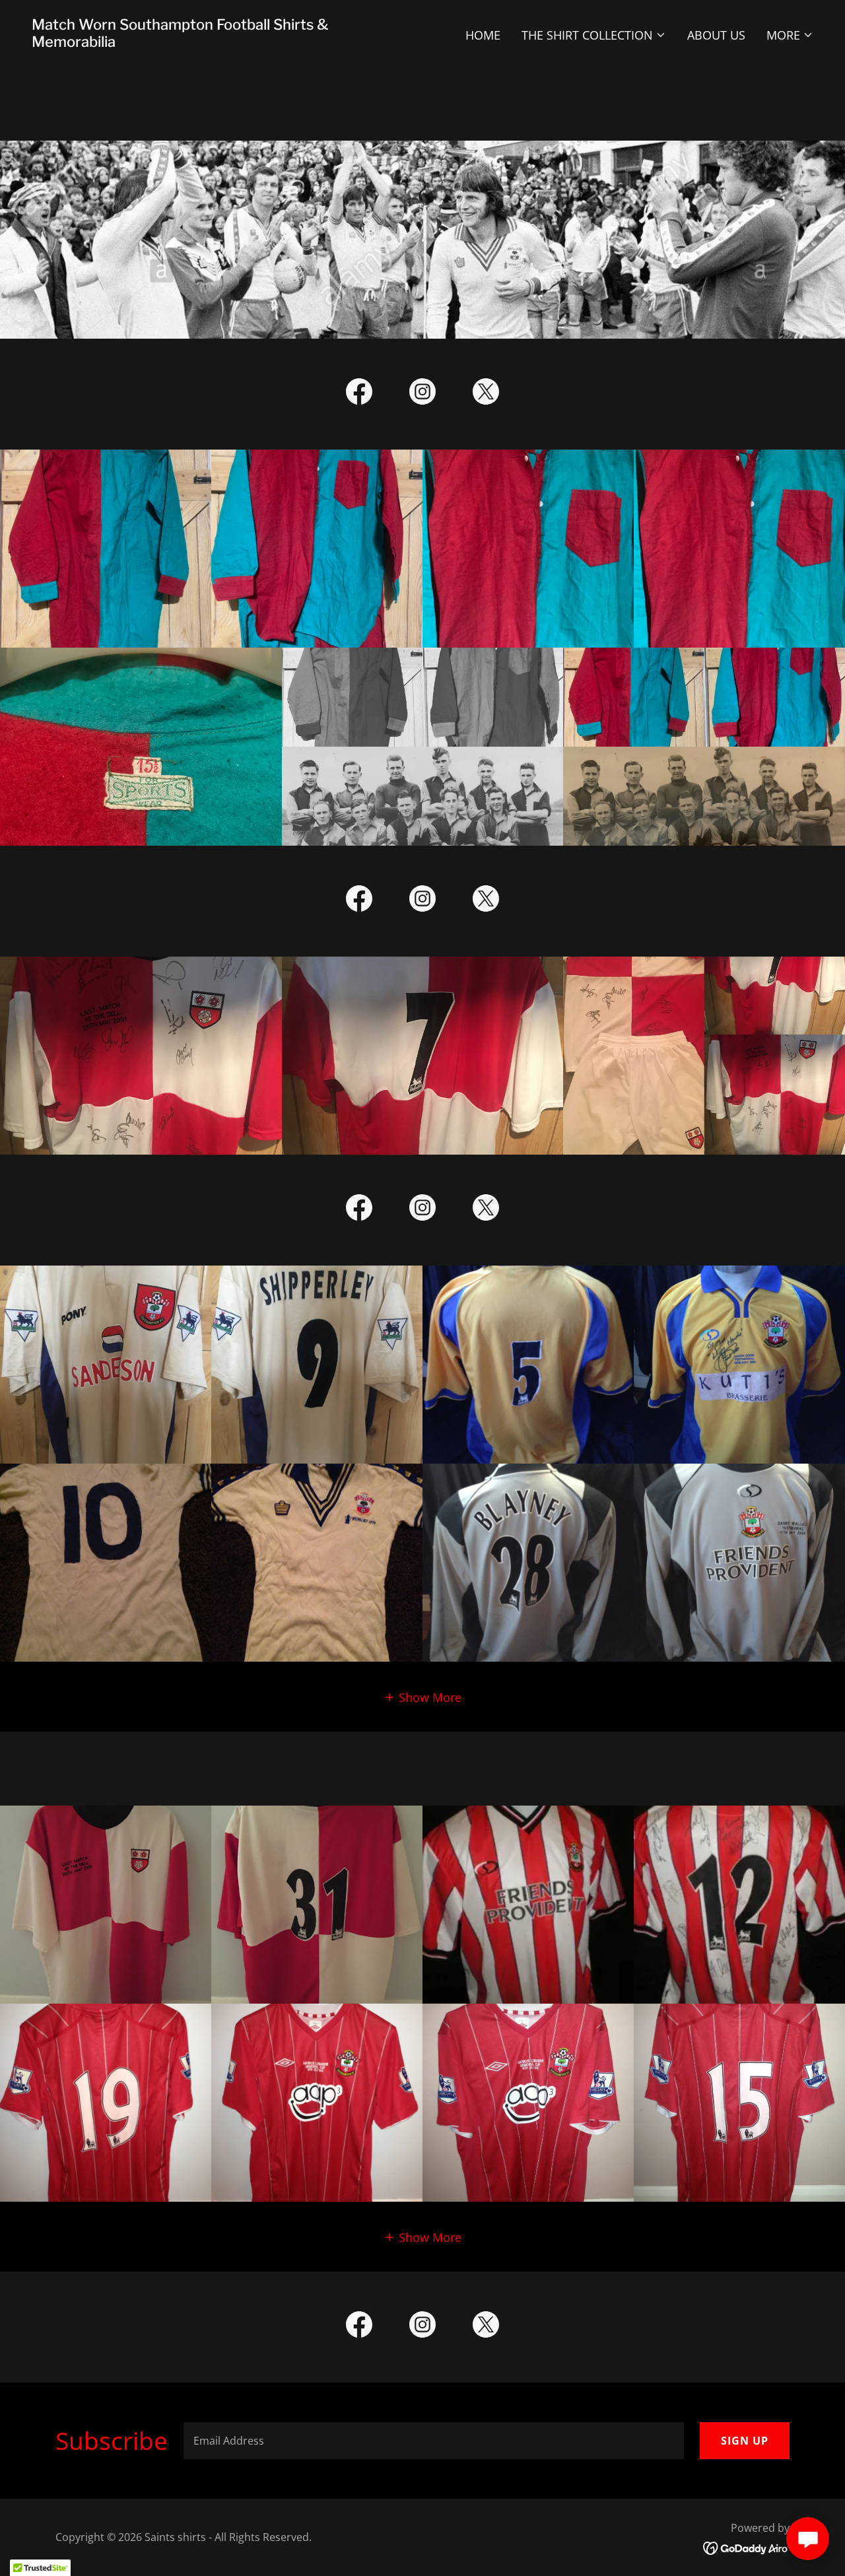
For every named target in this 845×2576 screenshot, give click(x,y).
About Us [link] (716, 35)
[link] (222, 42)
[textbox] (434, 2441)
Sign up (745, 2441)
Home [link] (483, 35)
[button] (594, 35)
